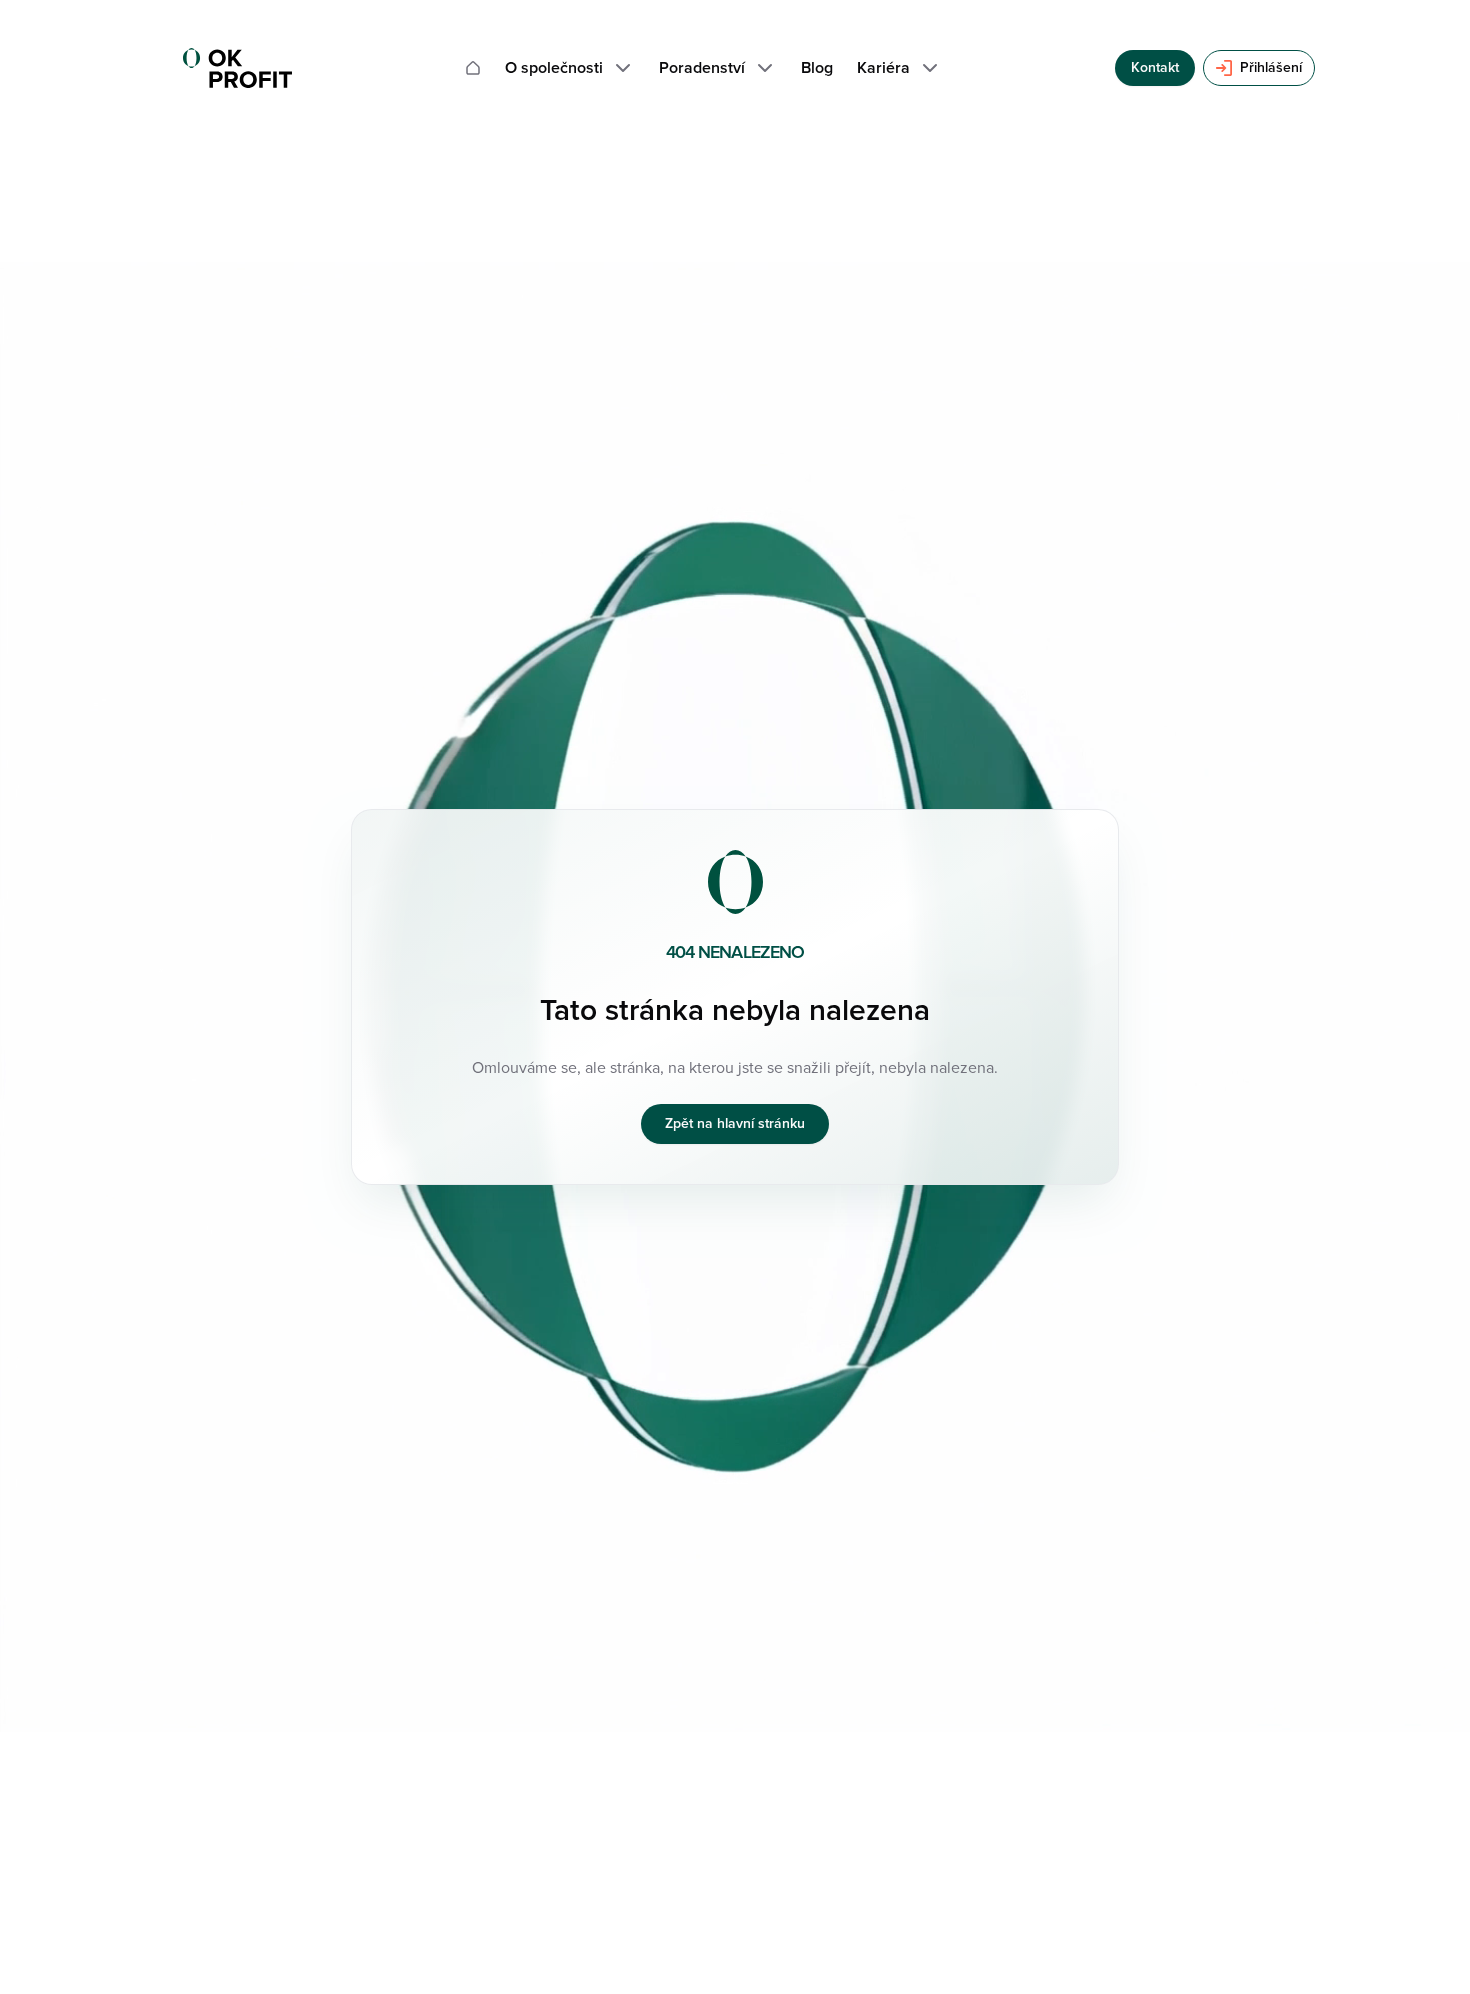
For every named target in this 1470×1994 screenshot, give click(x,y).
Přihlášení (1271, 67)
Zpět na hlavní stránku (735, 1123)
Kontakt (1155, 67)
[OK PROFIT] (237, 68)
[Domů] (473, 68)
